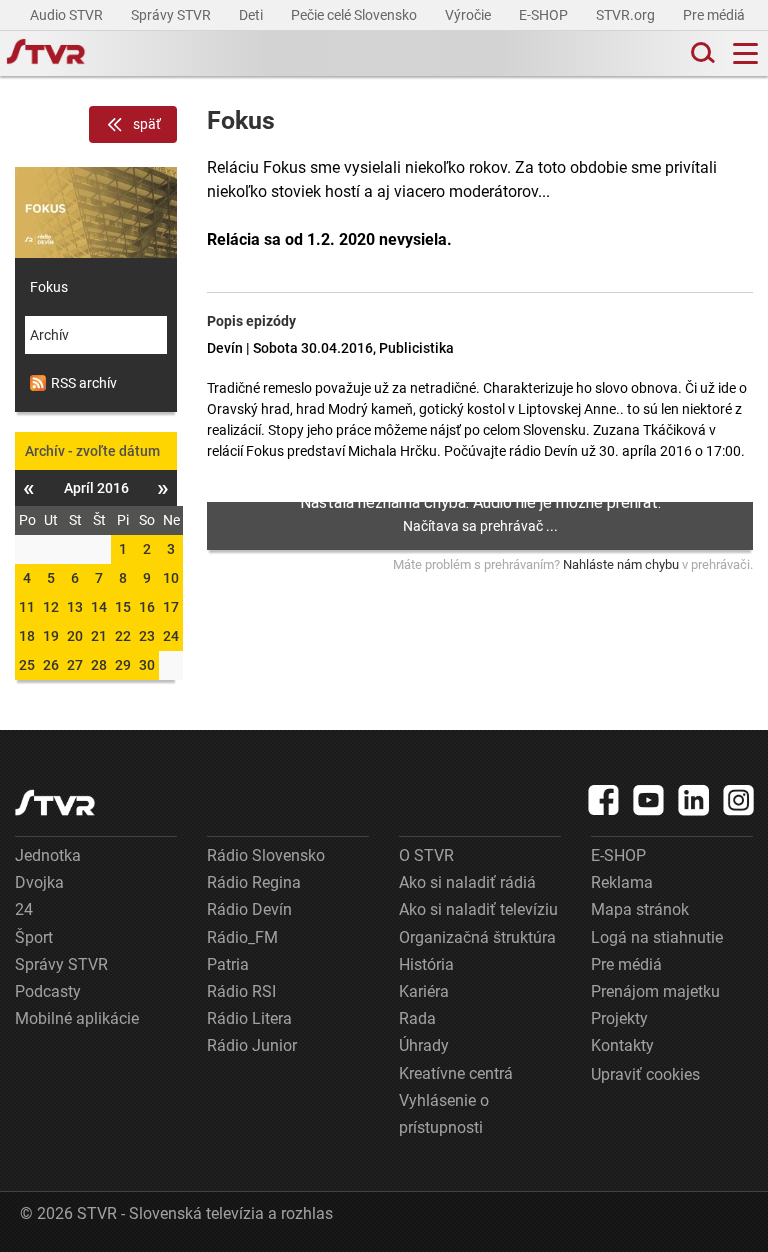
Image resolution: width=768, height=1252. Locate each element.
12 (51, 607)
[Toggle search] (701, 53)
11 (27, 607)
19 (51, 636)
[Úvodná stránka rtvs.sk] (46, 54)
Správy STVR (172, 15)
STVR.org (627, 15)
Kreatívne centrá (456, 1073)
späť (147, 124)
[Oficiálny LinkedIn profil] (694, 800)
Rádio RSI (241, 991)
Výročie (469, 15)
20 (75, 636)
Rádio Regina (254, 882)
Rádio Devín (249, 909)
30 (147, 665)
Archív (49, 335)
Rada (417, 1018)
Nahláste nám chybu (621, 564)
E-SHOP (545, 15)
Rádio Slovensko (266, 855)
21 (99, 636)
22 (123, 636)
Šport (34, 937)
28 (99, 665)
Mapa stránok (640, 909)
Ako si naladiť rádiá (467, 882)
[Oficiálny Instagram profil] (739, 800)
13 (75, 607)
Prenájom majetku (655, 991)
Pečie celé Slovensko (355, 15)
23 (147, 636)
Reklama (622, 882)
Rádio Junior (252, 1045)
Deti (252, 15)
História (426, 964)
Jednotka (48, 855)
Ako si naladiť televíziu (478, 909)
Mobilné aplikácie (77, 1018)
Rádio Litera (249, 1018)
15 (123, 607)
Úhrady (424, 1045)
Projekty (619, 1018)
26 (51, 665)
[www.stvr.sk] (55, 802)
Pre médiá (715, 15)
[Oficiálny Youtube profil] (649, 800)
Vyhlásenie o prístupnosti (444, 1114)
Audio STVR (68, 15)
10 (171, 578)
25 (27, 665)
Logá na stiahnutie (657, 937)
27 (75, 665)
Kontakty (622, 1045)
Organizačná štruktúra (477, 937)
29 (123, 665)
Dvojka (39, 882)
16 (147, 607)
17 (171, 607)
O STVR (426, 855)
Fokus (49, 287)
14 (99, 607)
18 (27, 636)
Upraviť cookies (645, 1074)
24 (171, 636)
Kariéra (424, 991)
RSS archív (84, 383)
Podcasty (48, 991)
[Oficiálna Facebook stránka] (604, 800)
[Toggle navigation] (745, 53)
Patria (228, 964)
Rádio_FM (242, 937)
